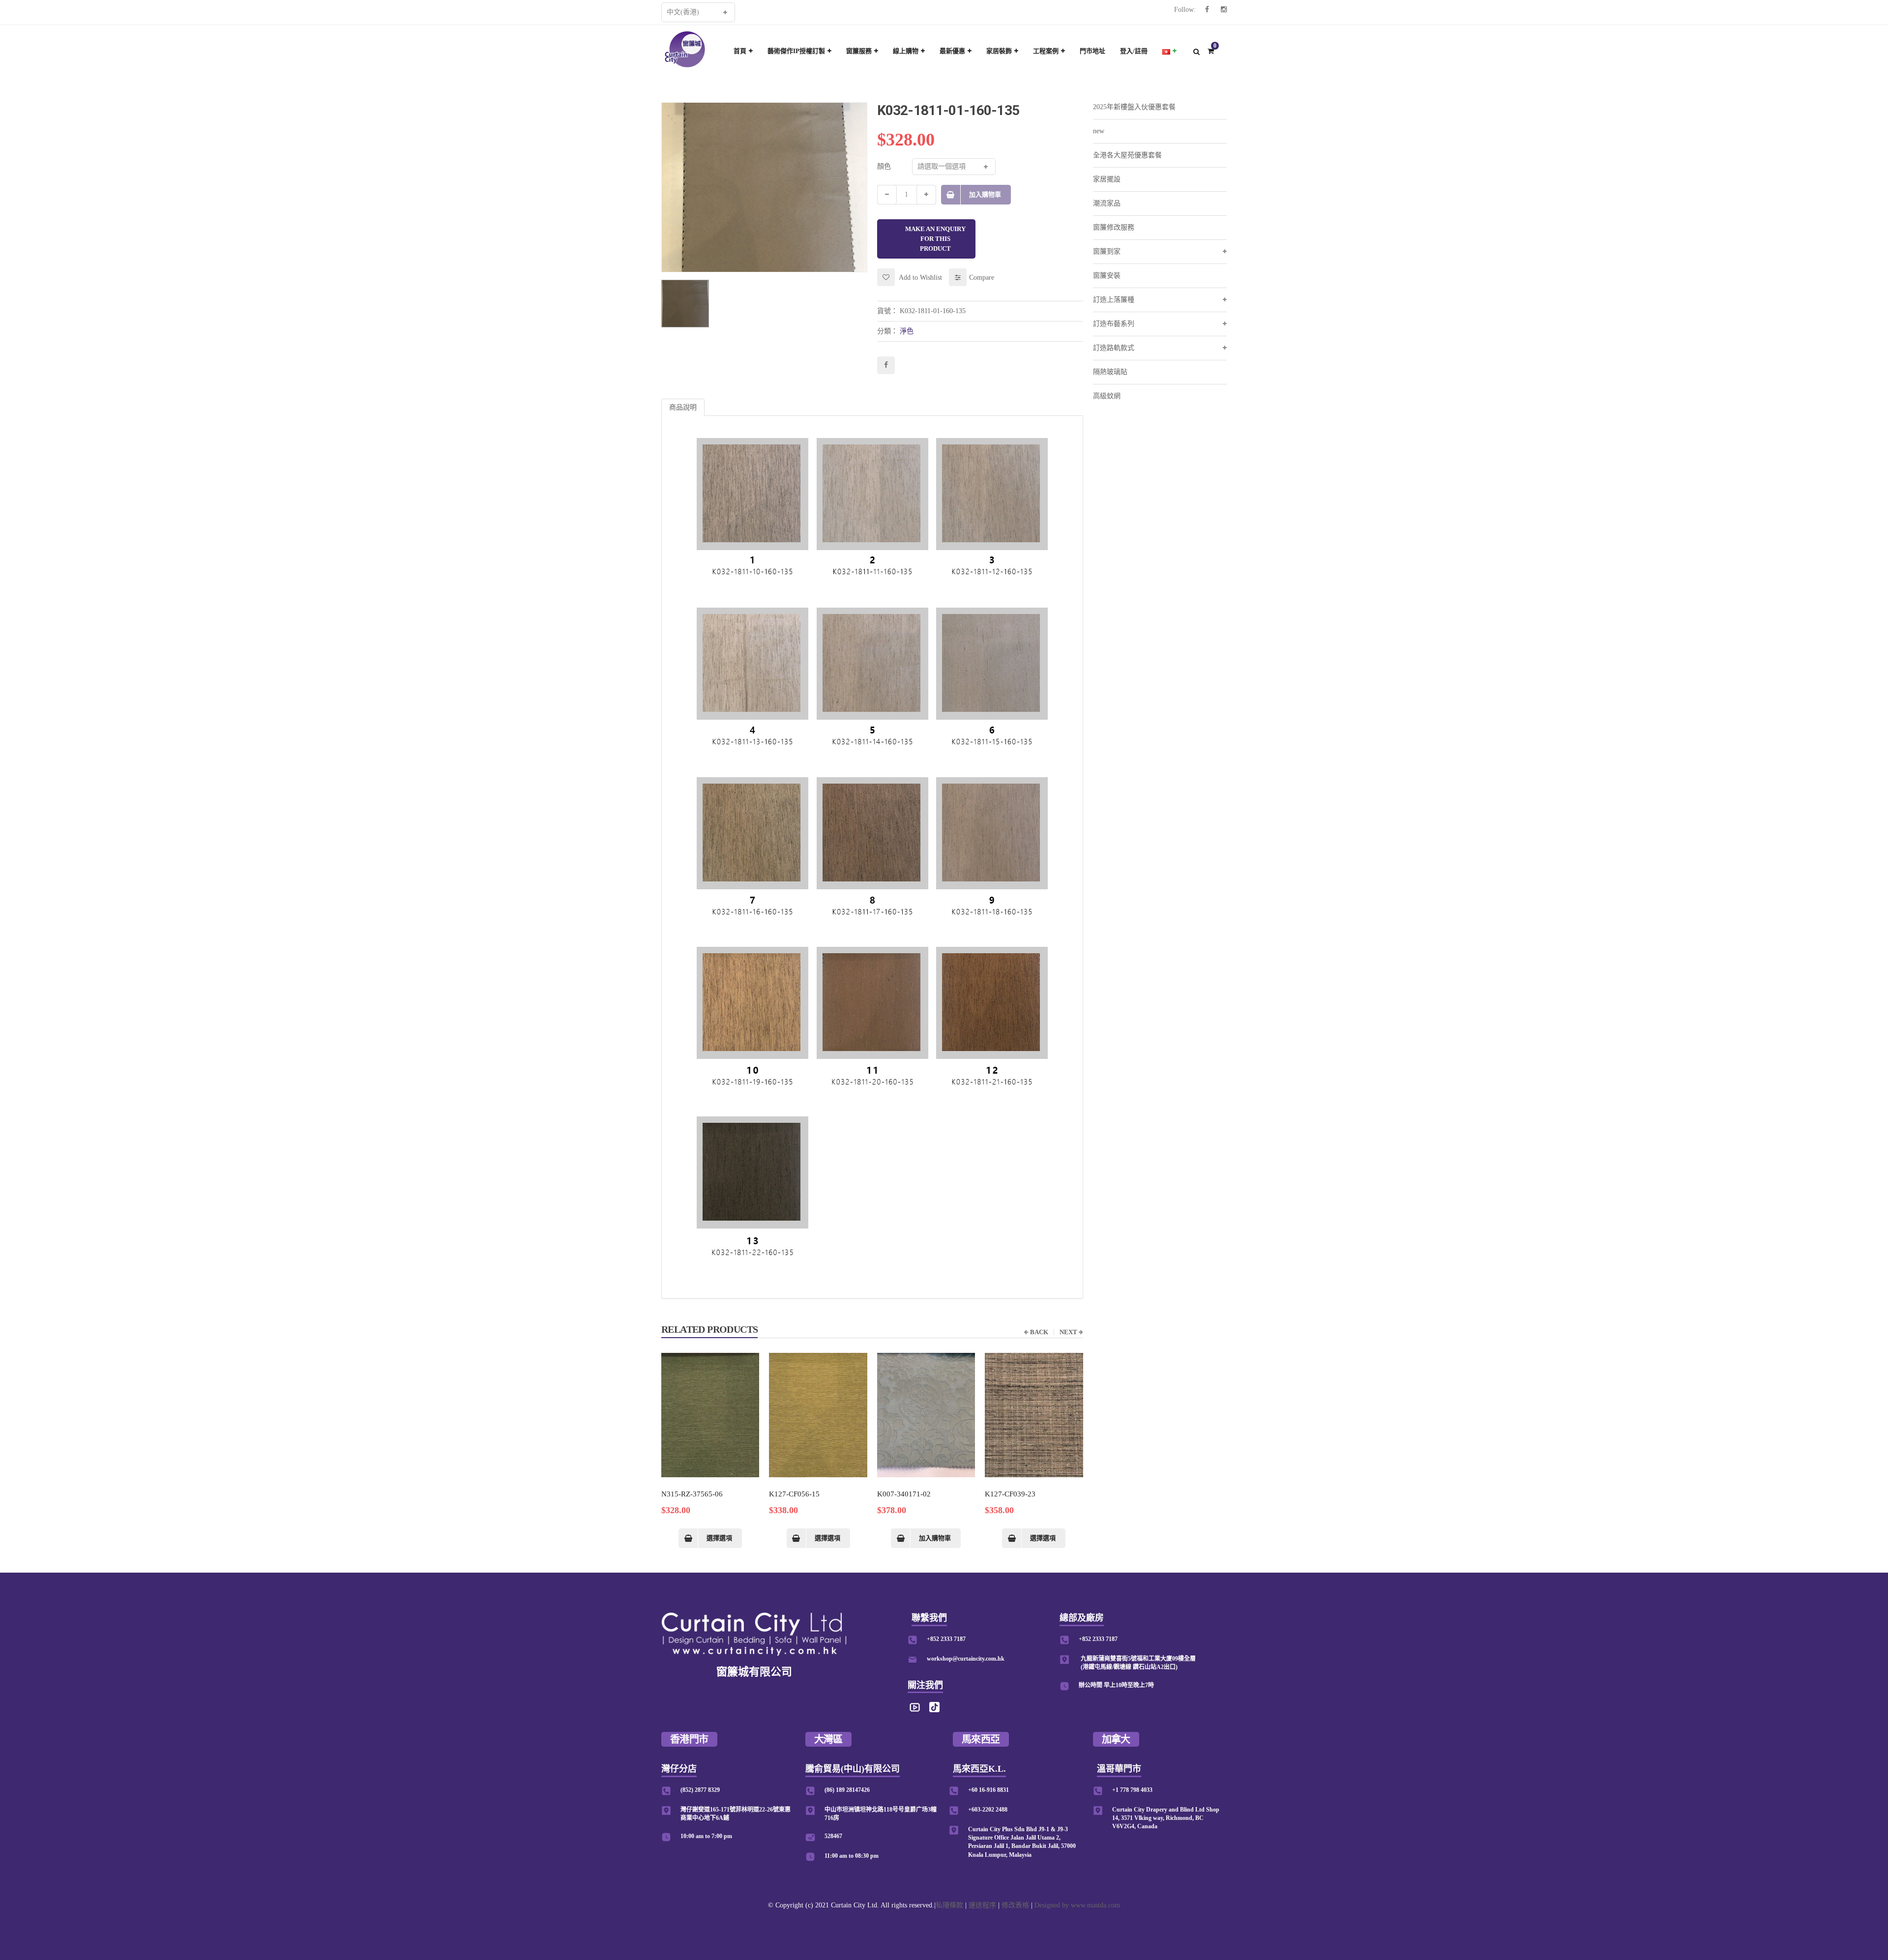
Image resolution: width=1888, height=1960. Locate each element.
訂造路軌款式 (1114, 348)
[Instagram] (1224, 10)
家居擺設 (1107, 179)
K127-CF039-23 (1010, 1494)
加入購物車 (985, 194)
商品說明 (683, 407)
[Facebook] (1207, 10)
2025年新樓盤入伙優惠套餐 (1134, 107)
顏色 (884, 166)
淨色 (907, 331)
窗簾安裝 (1107, 276)
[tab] (683, 407)
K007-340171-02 (904, 1494)
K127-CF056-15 (794, 1494)
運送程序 (982, 1905)
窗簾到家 (1107, 251)
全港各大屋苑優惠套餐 (1127, 155)
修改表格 (1015, 1905)
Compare (982, 278)
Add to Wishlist (920, 278)
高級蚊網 (1107, 396)
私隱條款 (949, 1905)
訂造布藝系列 (1114, 324)
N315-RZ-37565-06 (692, 1494)
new (1099, 131)
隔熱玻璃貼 (1110, 372)
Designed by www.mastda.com (1077, 1905)
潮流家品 (1107, 203)
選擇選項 (719, 1538)
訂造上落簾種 (1114, 300)
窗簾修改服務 (1114, 227)
